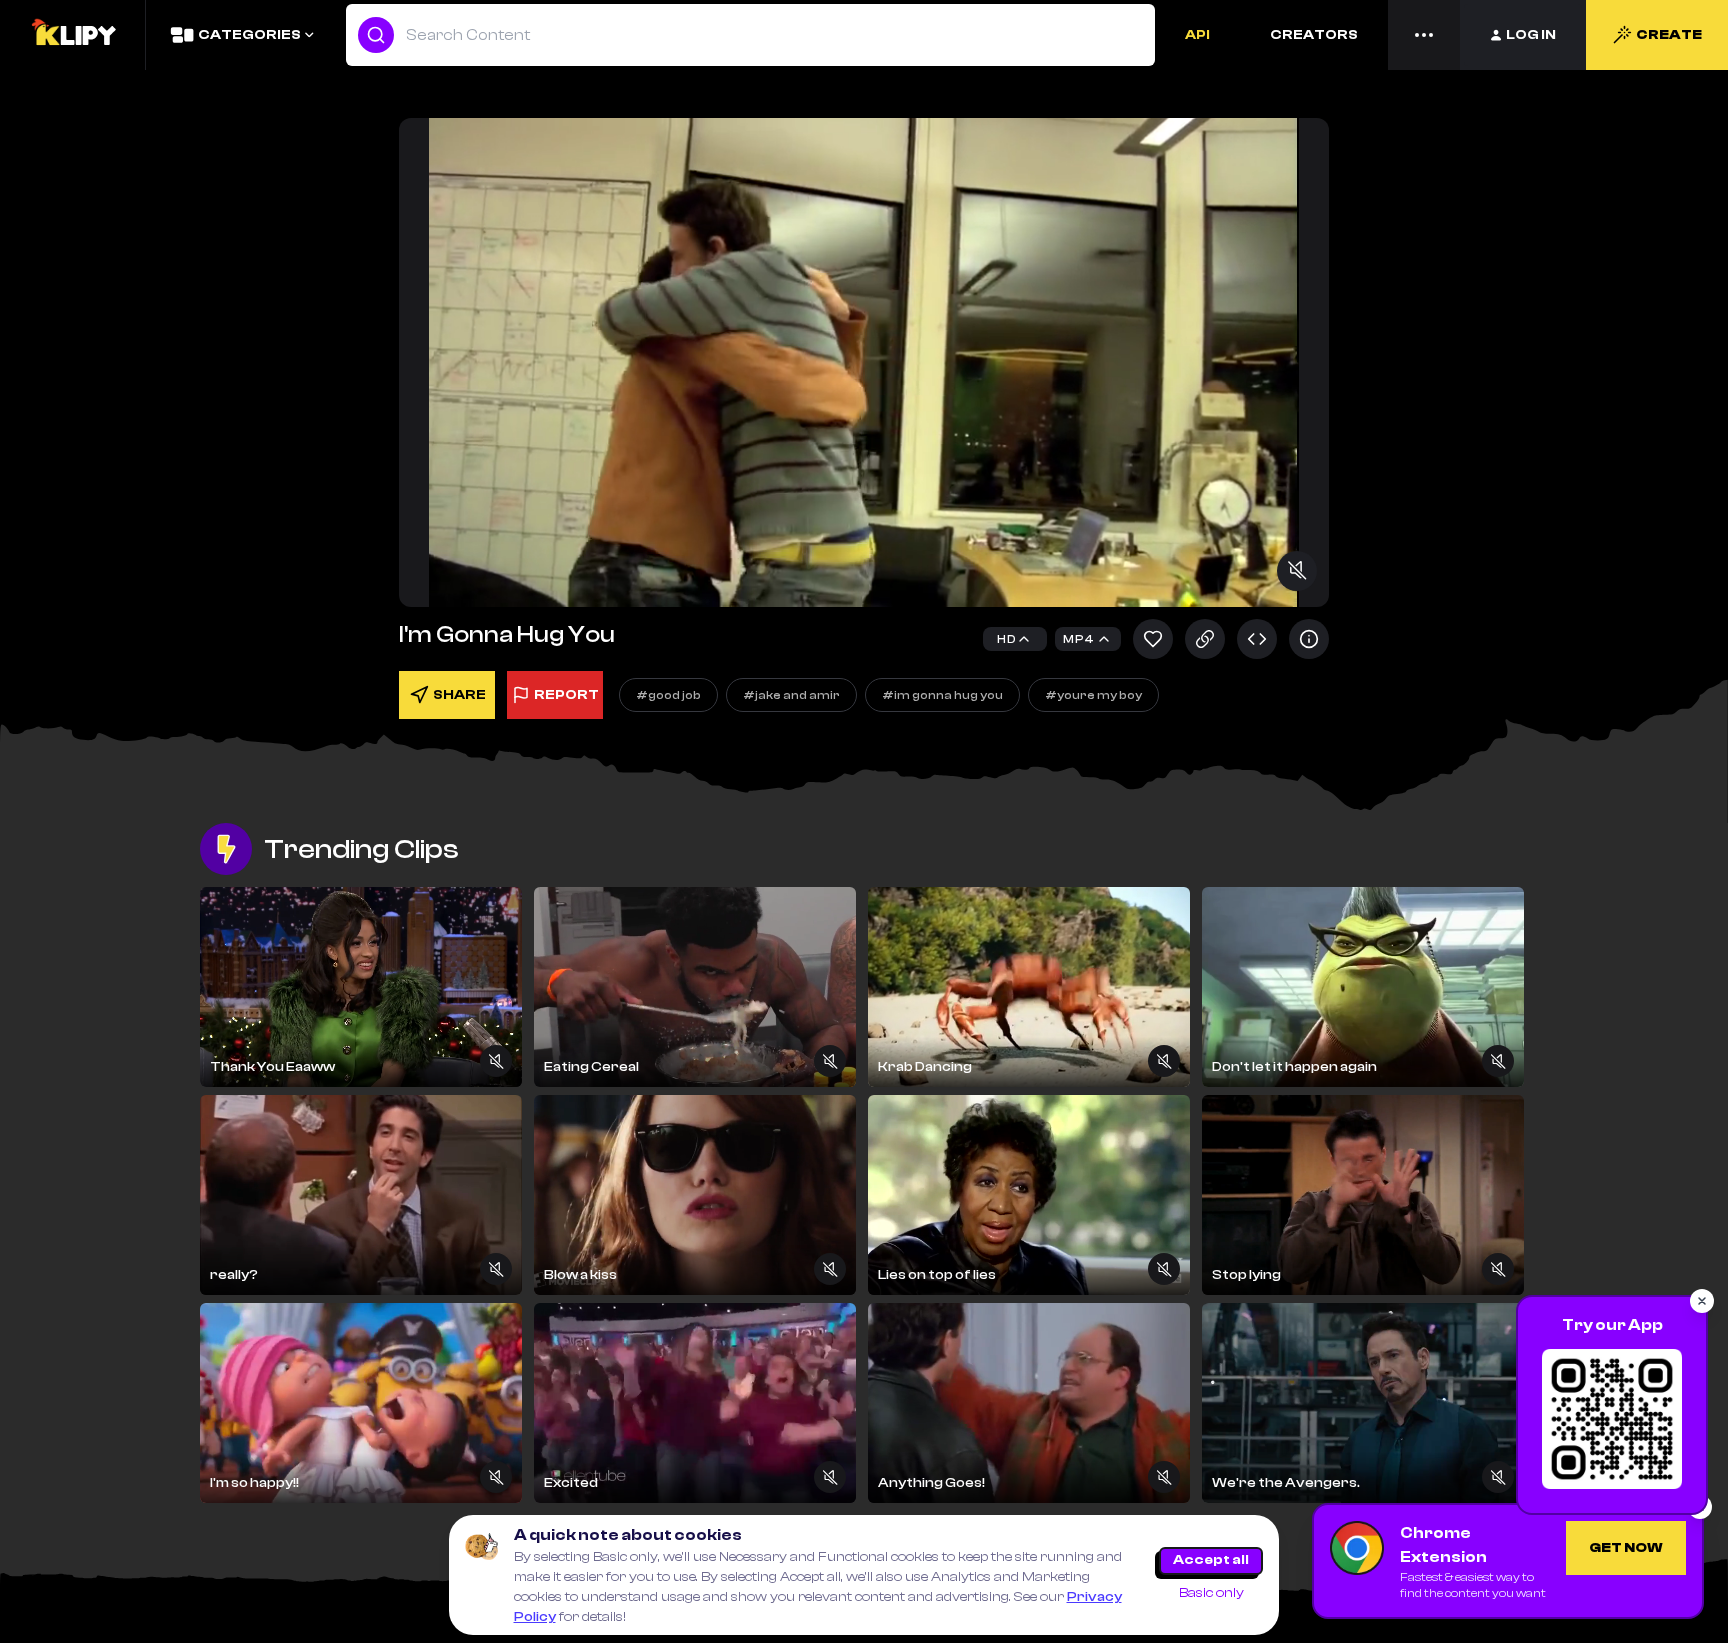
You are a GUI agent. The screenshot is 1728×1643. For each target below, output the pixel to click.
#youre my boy (1093, 695)
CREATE (1669, 35)
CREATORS (1314, 35)
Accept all (1211, 1560)
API (1197, 35)
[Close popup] (1702, 1301)
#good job (668, 695)
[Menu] (1424, 35)
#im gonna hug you (942, 695)
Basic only (1211, 1593)
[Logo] (73, 35)
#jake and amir (791, 695)
